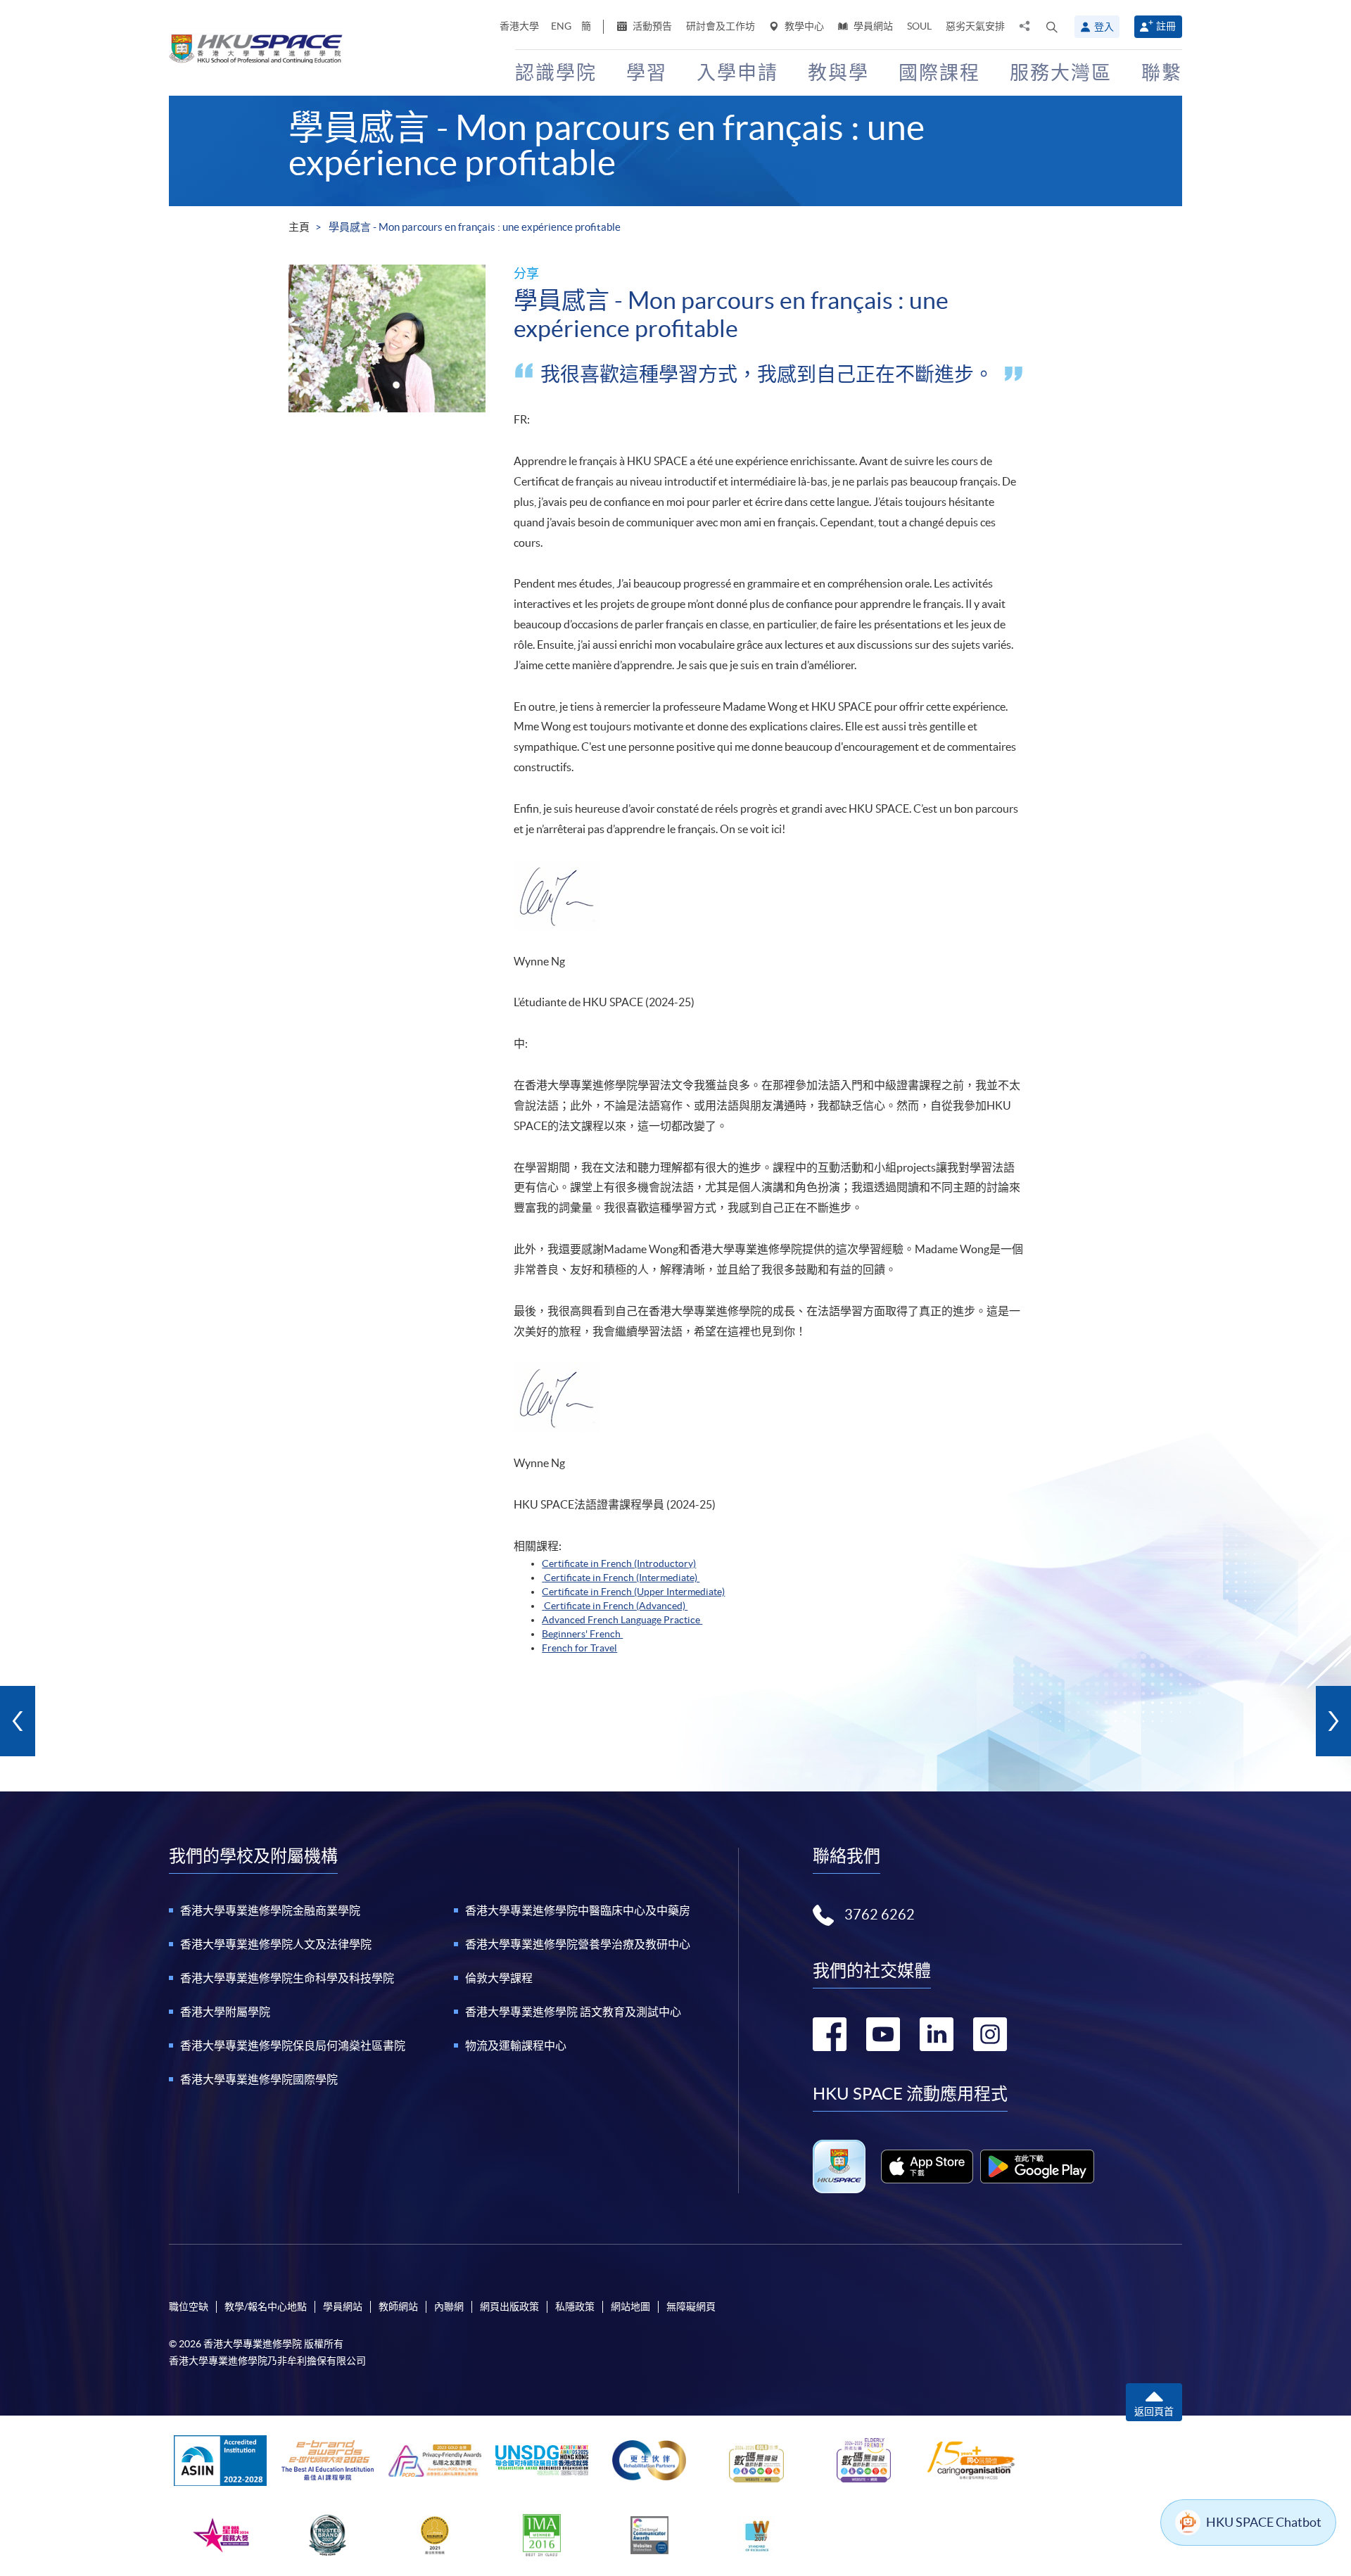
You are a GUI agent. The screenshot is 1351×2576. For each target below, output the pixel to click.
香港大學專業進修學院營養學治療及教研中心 (578, 1944)
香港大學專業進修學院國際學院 (259, 2079)
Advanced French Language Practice (622, 1620)
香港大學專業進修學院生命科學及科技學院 (287, 1978)
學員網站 (872, 26)
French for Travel (579, 1648)
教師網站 (398, 2307)
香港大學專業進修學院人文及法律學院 (276, 1944)
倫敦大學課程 (499, 1978)
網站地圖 (630, 2307)
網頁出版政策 (509, 2307)
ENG (561, 26)
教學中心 (803, 26)
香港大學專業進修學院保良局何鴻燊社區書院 (293, 2045)
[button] (1052, 27)
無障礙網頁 (691, 2307)
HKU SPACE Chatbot (1264, 2522)
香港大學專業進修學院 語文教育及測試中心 (573, 2012)
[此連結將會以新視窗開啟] (927, 2166)
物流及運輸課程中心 (516, 2045)
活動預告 (651, 26)
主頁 (299, 227)
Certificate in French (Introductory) (619, 1563)
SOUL (919, 26)
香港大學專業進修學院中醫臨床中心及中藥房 (578, 1910)
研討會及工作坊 (721, 26)
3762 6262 (880, 1915)
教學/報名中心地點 (266, 2307)
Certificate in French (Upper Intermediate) (633, 1592)
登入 (1104, 27)
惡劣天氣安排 (975, 26)
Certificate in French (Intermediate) (622, 1578)
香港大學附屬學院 (225, 2012)
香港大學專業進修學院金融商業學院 (270, 1910)
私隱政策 (575, 2307)
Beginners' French (582, 1634)
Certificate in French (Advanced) (616, 1606)
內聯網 (449, 2307)
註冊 (1166, 26)
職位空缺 (189, 2307)
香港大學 (519, 26)
